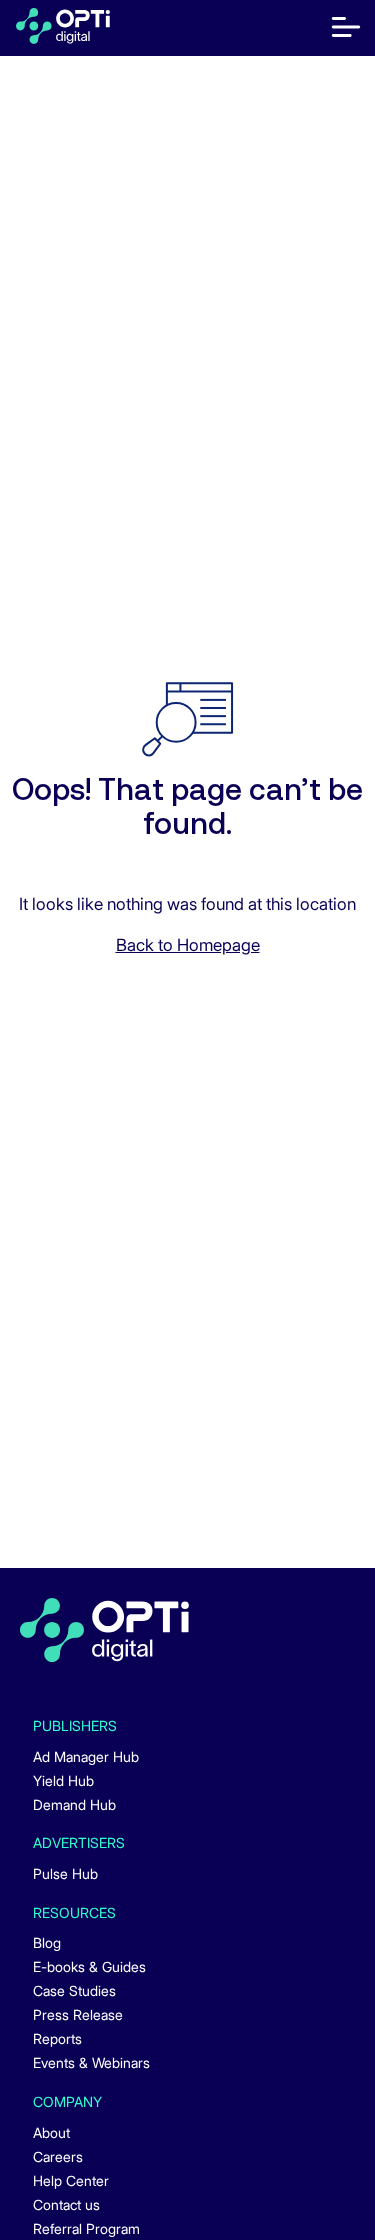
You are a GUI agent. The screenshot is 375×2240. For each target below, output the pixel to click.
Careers (58, 2156)
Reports (57, 2038)
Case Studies (74, 1990)
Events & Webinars (91, 2062)
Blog (47, 1942)
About (51, 2132)
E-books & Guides (89, 1966)
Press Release (78, 2014)
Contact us (66, 2204)
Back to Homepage (188, 945)
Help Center (71, 2180)
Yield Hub (63, 1780)
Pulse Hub (65, 1873)
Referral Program (86, 2228)
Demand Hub (74, 1804)
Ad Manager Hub (86, 1756)
